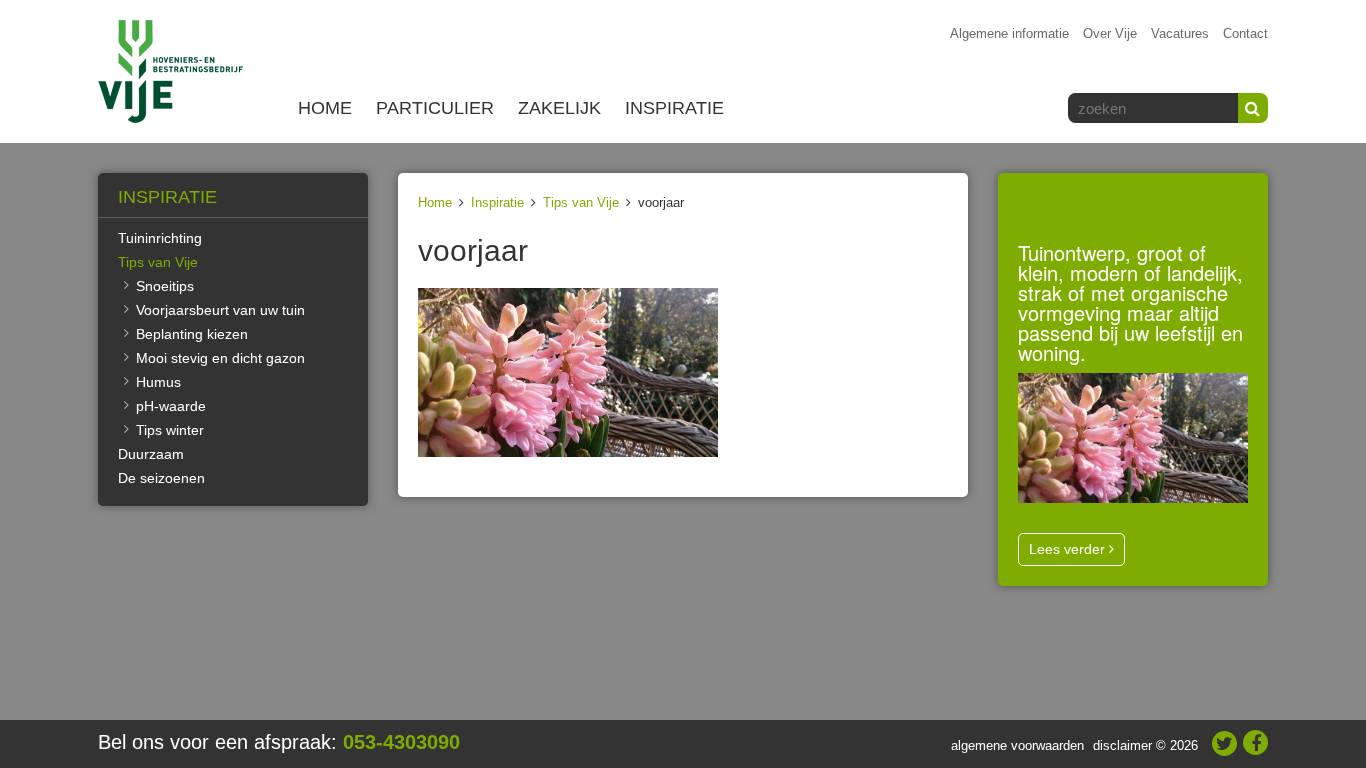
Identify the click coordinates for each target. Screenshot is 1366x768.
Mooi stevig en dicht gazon (220, 358)
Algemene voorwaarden (1017, 745)
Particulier (435, 108)
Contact (1245, 33)
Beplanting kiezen (192, 334)
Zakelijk (559, 108)
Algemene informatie (1009, 33)
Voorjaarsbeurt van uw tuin (220, 310)
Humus (158, 382)
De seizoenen (161, 478)
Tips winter (170, 430)
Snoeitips (165, 286)
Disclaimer (1122, 745)
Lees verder (1069, 549)
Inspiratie (674, 108)
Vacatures (1180, 33)
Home (325, 108)
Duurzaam (151, 454)
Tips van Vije (581, 202)
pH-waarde (171, 406)
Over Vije (1110, 33)
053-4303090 (401, 742)
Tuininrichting (160, 238)
